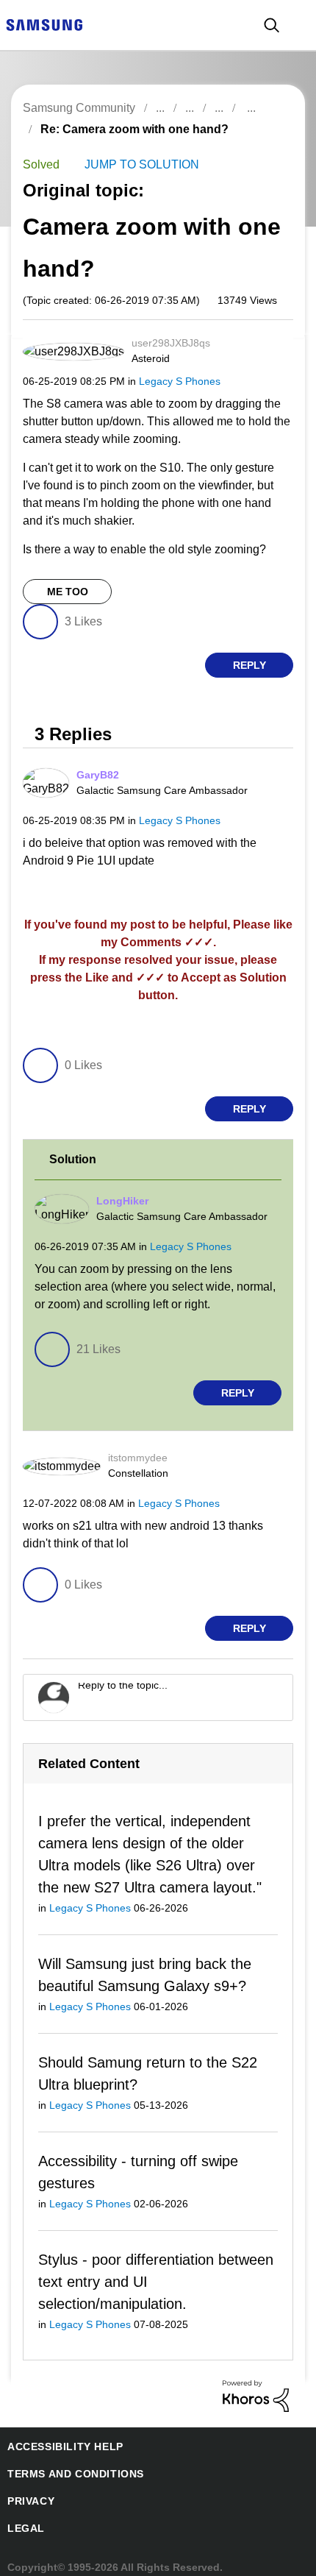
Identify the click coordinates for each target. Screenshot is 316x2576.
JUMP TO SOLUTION (137, 165)
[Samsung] (44, 24)
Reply (249, 667)
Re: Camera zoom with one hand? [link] (126, 129)
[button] (267, 348)
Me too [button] (67, 593)
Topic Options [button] (267, 146)
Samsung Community (78, 108)
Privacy (29, 2490)
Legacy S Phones (171, 382)
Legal (23, 2518)
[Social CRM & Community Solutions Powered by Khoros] (256, 2384)
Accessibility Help (58, 2436)
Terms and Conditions (70, 2463)
